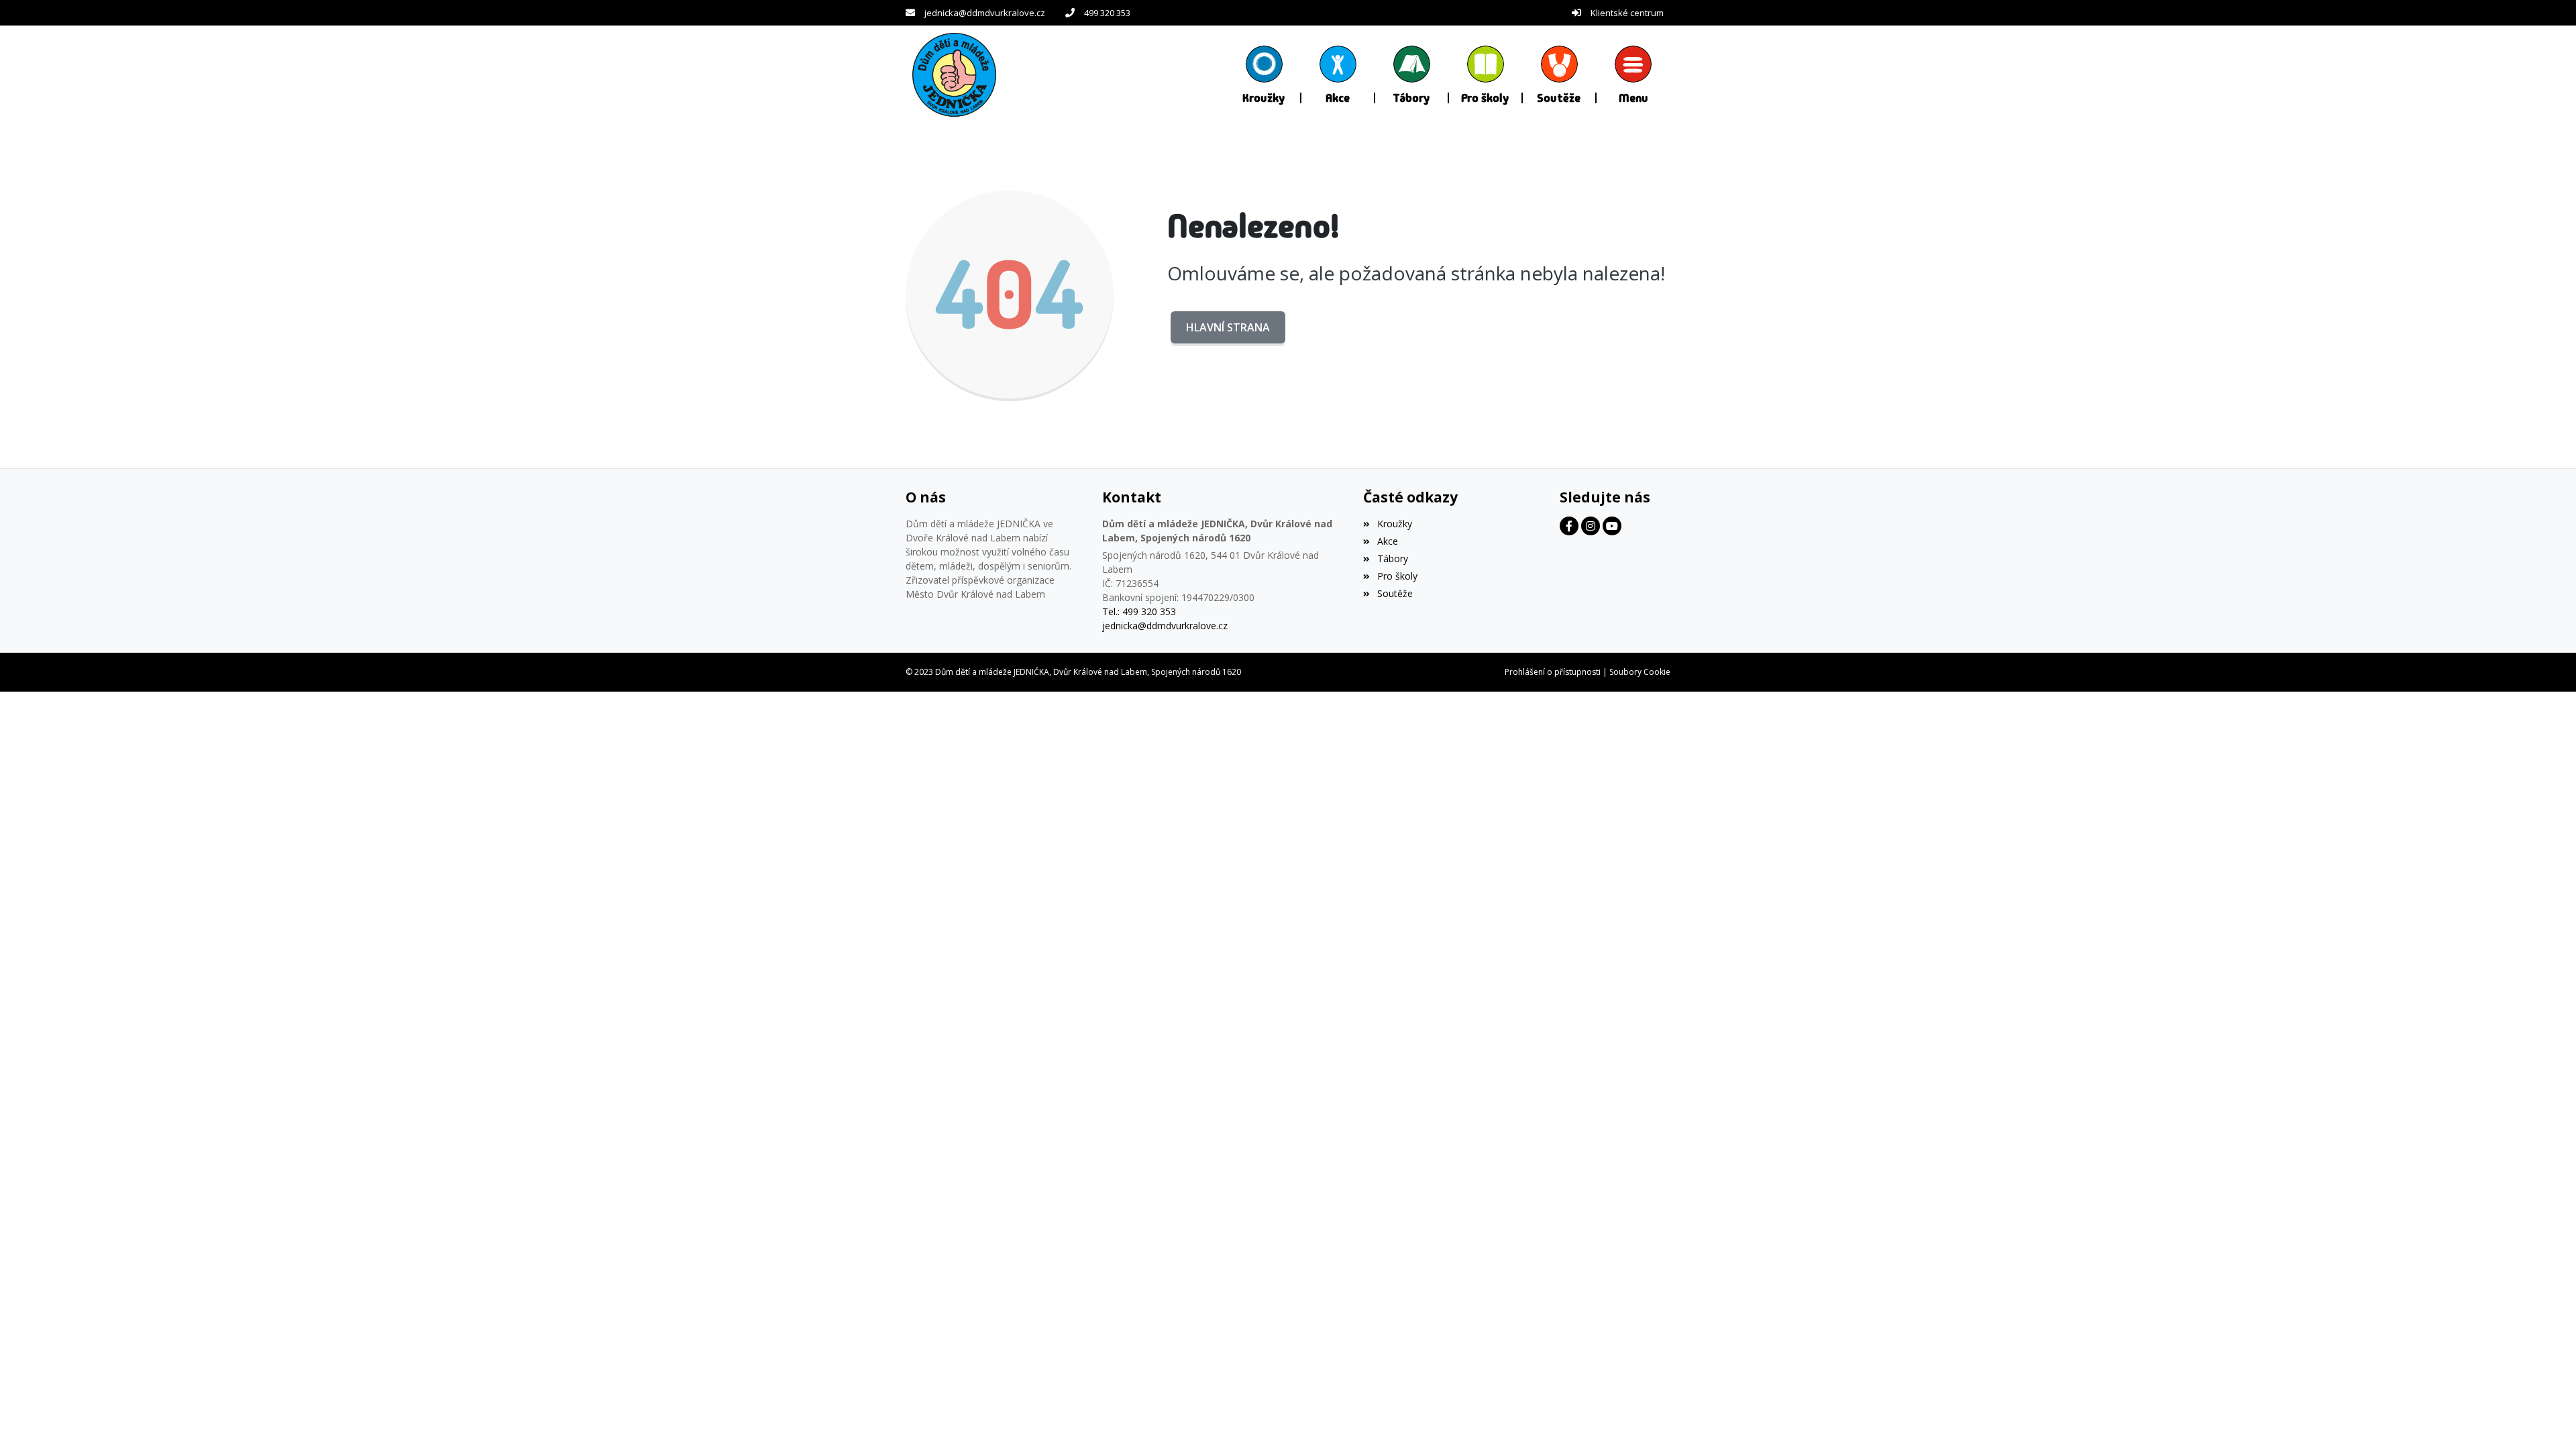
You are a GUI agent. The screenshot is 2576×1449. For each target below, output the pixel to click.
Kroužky (1394, 524)
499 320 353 (1107, 13)
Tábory (1392, 558)
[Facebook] (1569, 526)
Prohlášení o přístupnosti (1553, 672)
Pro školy (1397, 576)
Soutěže (1395, 593)
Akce (1387, 541)
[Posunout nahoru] (2546, 1419)
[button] (1633, 74)
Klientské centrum (1627, 13)
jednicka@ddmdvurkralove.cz (985, 13)
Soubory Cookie (1640, 672)
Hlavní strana (1228, 327)
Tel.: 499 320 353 (1139, 611)
